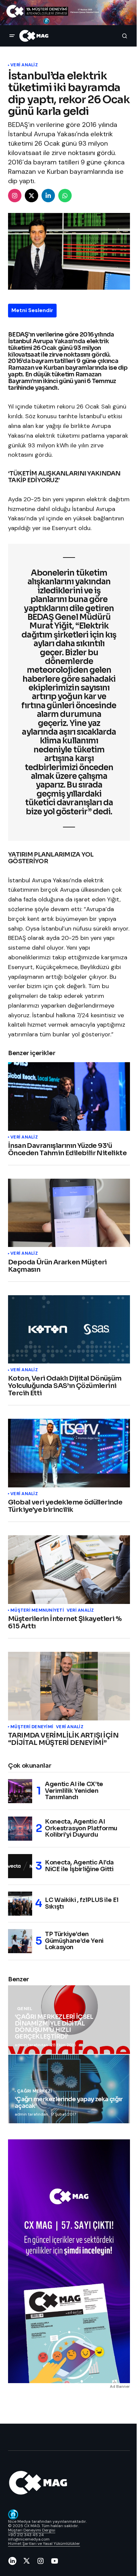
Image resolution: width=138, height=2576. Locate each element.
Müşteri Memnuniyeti (37, 1610)
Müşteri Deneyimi (32, 1727)
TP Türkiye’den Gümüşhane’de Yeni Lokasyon (74, 1941)
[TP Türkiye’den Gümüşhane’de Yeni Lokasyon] (20, 1941)
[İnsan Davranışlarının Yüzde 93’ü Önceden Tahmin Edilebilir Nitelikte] (69, 1096)
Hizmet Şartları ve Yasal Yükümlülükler (44, 2544)
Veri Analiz (24, 65)
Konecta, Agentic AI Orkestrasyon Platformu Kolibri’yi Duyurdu (81, 1828)
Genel (25, 2009)
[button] (12, 36)
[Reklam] (69, 13)
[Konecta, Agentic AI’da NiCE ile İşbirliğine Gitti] (20, 1866)
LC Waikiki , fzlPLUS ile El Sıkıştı (82, 1903)
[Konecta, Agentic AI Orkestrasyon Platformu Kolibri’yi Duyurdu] (20, 1829)
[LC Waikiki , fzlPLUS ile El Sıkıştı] (20, 1904)
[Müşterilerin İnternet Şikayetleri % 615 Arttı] (69, 1570)
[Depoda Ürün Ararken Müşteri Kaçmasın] (69, 1213)
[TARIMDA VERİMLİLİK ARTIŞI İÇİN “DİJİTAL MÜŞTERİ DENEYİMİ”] (69, 1686)
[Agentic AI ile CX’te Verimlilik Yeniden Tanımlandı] (20, 1791)
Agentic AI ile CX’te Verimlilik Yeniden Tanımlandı (74, 1791)
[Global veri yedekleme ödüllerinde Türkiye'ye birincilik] (69, 1453)
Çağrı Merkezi (34, 2091)
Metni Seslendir (32, 310)
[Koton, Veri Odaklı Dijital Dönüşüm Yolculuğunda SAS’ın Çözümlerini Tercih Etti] (69, 1330)
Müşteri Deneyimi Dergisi (32, 2530)
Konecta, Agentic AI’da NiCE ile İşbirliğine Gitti (79, 1866)
